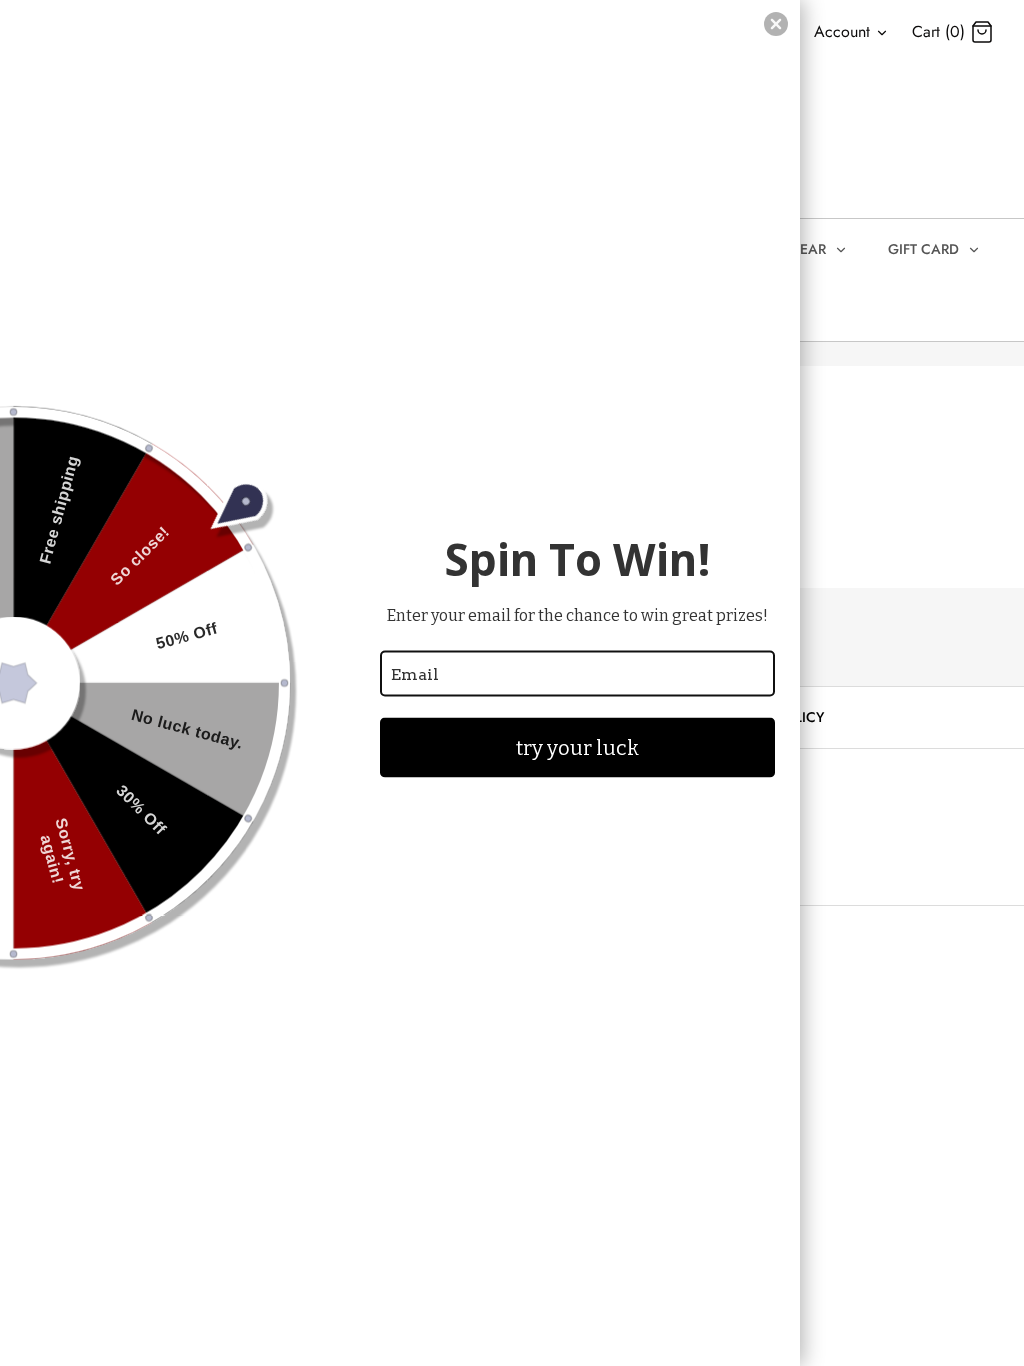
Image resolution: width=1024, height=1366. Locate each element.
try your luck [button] (577, 748)
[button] (776, 24)
